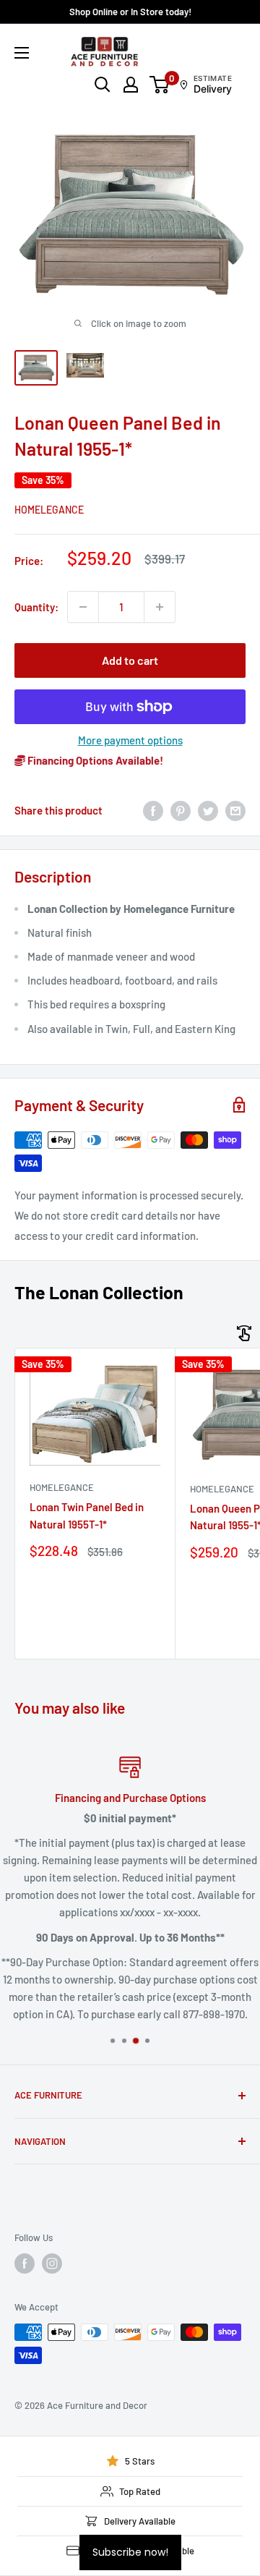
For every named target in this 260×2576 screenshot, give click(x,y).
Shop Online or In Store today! (130, 12)
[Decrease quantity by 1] (83, 607)
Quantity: (36, 607)
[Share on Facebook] (153, 810)
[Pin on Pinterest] (181, 810)
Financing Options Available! (94, 760)
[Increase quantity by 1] (160, 607)
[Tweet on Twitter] (208, 810)
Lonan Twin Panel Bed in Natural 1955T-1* (87, 1515)
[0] (160, 85)
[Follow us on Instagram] (52, 2263)
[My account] (131, 85)
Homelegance (49, 510)
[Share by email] (235, 810)
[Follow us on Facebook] (25, 2263)
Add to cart (130, 660)
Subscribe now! (130, 2552)
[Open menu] (22, 53)
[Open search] (103, 85)
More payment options (130, 740)
